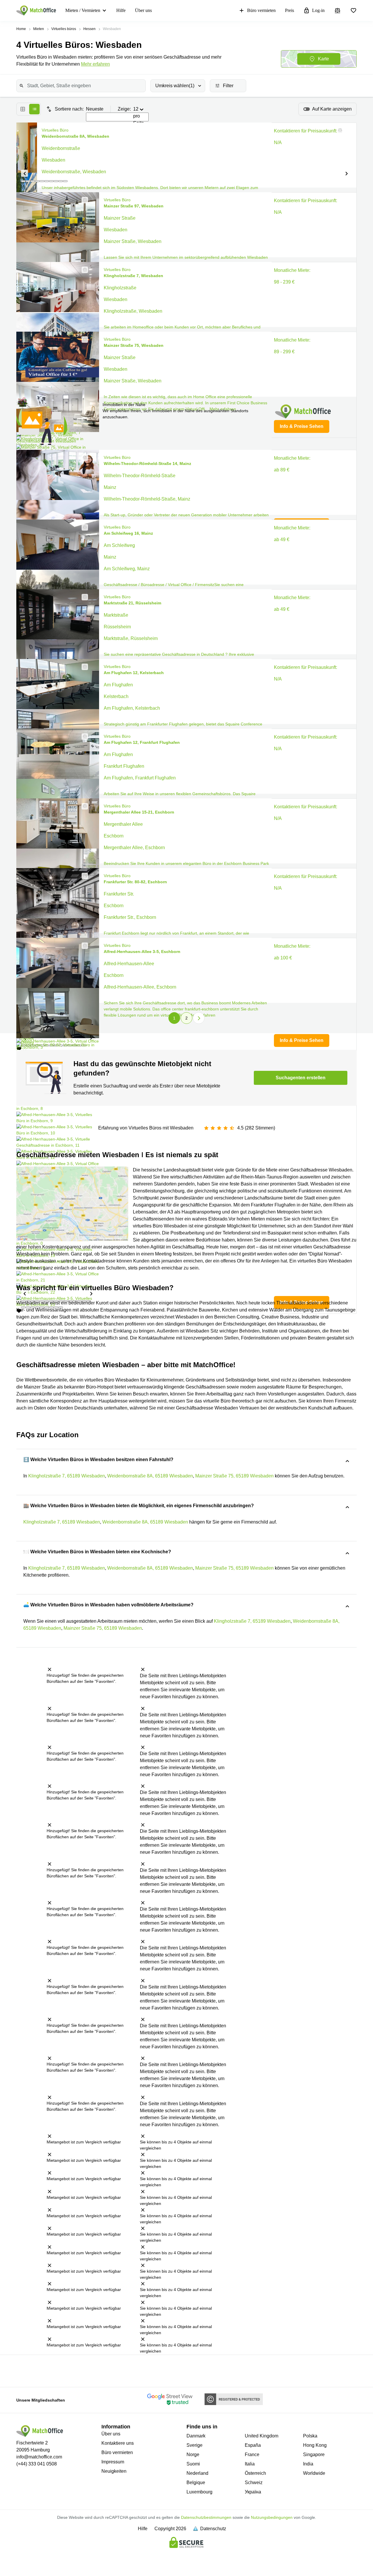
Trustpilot (22, 2370)
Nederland (197, 2473)
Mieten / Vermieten (83, 10)
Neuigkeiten (114, 2471)
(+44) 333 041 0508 (37, 2464)
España (253, 2445)
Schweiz (254, 2483)
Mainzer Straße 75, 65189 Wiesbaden (234, 1476)
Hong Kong (315, 2445)
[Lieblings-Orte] (353, 11)
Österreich (255, 2473)
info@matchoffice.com (39, 2457)
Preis (290, 10)
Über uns (143, 10)
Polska (310, 2436)
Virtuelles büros (64, 29)
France (252, 2455)
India (308, 2464)
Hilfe (121, 10)
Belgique (196, 2483)
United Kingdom (262, 2436)
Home (21, 29)
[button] (24, 173)
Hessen (89, 29)
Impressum (113, 2462)
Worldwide (314, 2473)
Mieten (39, 29)
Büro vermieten (261, 10)
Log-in (318, 10)
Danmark (196, 2436)
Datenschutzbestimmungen (206, 2517)
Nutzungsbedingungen (272, 2517)
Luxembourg (199, 2492)
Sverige (195, 2445)
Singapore (314, 2455)
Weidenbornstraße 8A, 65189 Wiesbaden (150, 1476)
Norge (193, 2455)
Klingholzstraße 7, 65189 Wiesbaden (67, 1476)
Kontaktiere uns (118, 2443)
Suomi (193, 2464)
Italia (250, 2464)
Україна (253, 2492)
